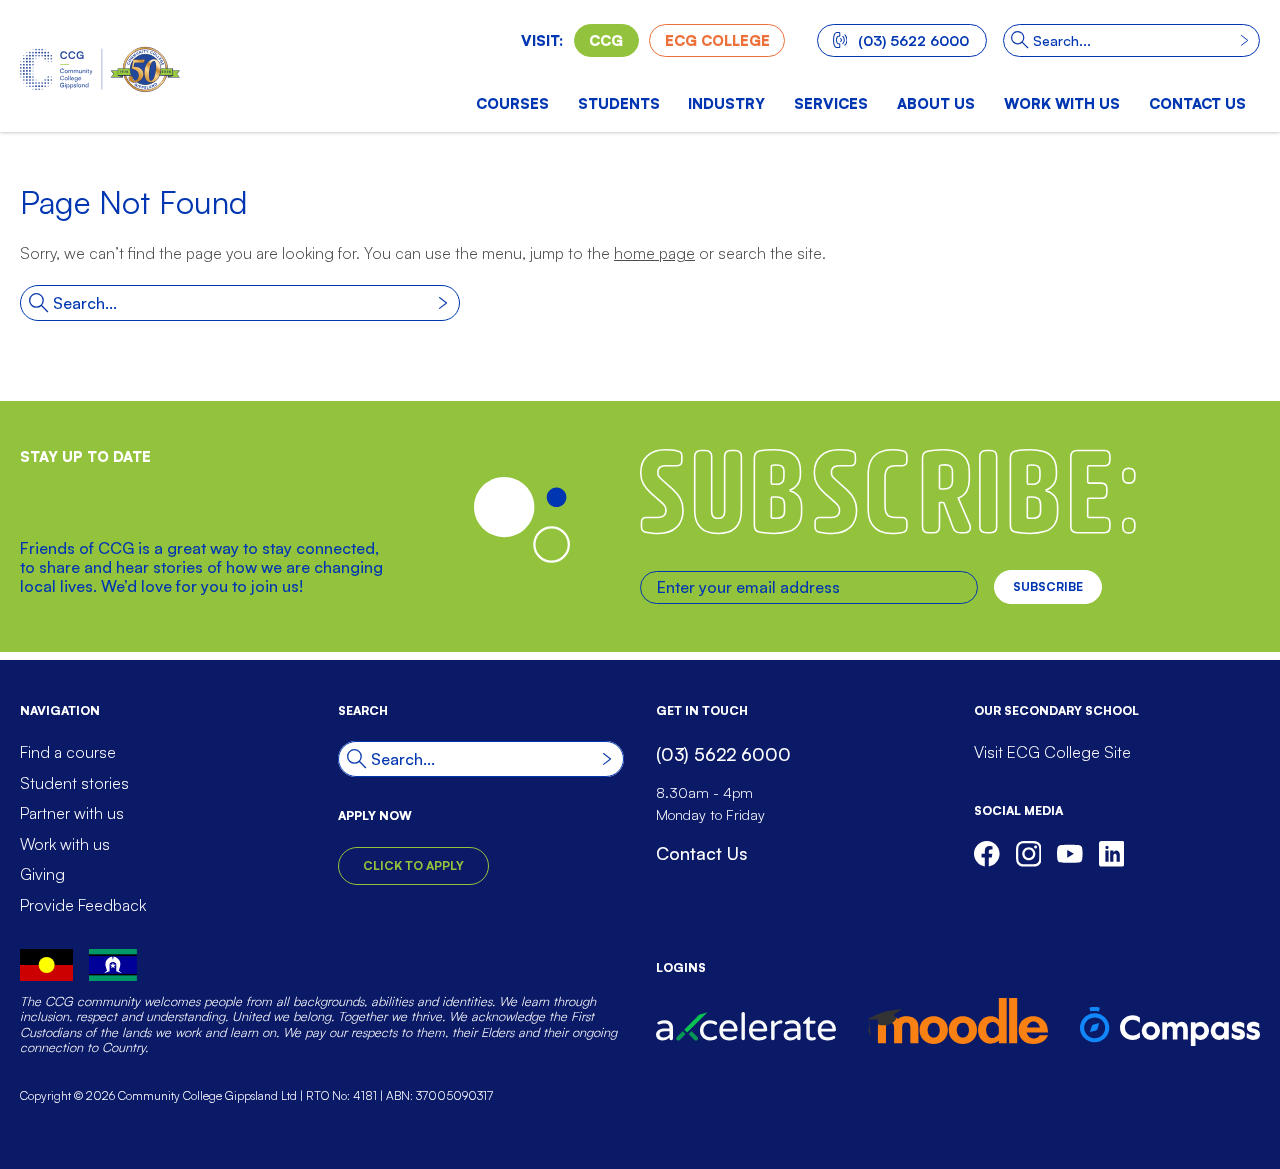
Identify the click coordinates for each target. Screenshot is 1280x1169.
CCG (606, 40)
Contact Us (701, 853)
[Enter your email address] (809, 587)
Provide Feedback (83, 905)
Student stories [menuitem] (74, 783)
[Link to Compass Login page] (1170, 1026)
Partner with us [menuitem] (72, 813)
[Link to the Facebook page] (987, 854)
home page (654, 253)
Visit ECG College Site (1052, 752)
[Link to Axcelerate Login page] (746, 1026)
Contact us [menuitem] (1197, 103)
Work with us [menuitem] (1062, 103)
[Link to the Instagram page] (1029, 854)
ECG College (717, 40)
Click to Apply (413, 865)
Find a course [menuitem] (68, 752)
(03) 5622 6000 (913, 40)
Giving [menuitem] (42, 874)
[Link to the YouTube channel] (1070, 854)
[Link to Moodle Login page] (958, 1021)
